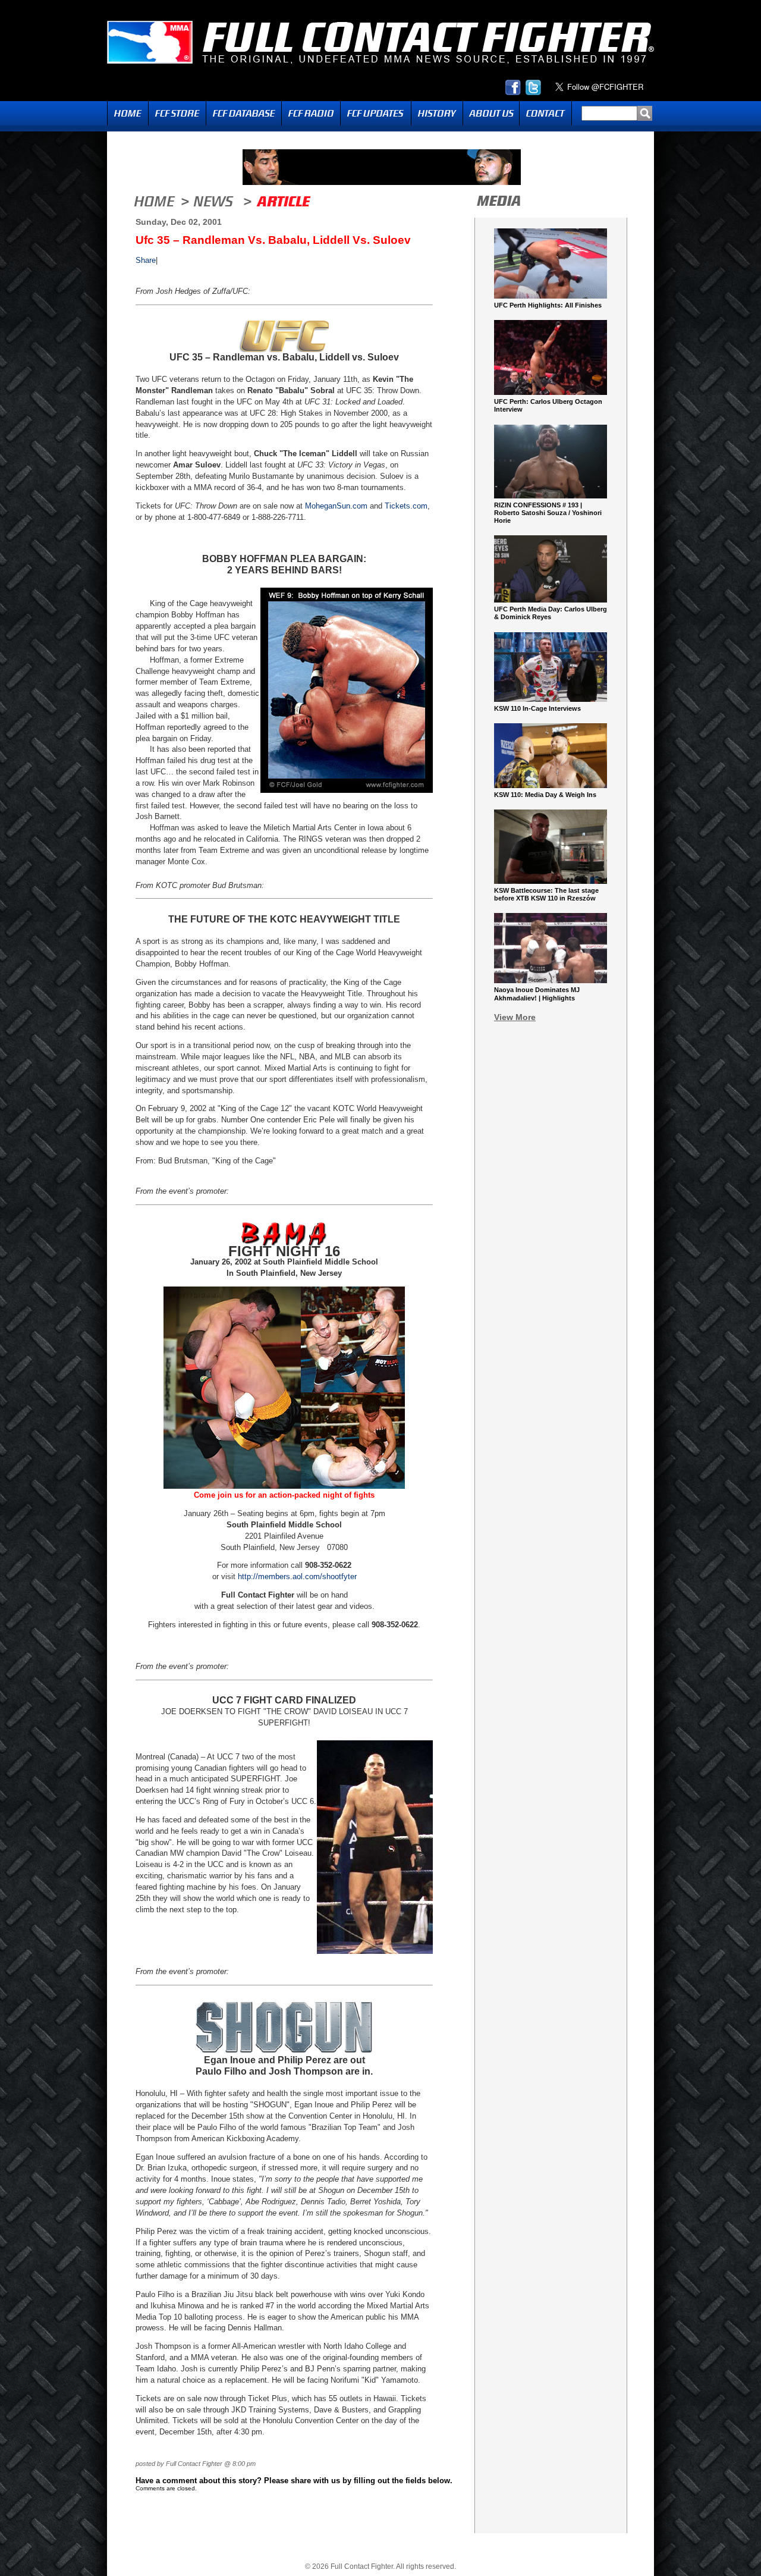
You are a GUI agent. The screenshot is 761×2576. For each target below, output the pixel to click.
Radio (311, 113)
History (437, 113)
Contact (545, 113)
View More (515, 1017)
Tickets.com (406, 506)
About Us (491, 113)
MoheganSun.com (336, 506)
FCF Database (244, 113)
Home (128, 113)
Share (146, 260)
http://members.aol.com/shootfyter (297, 1576)
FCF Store (177, 113)
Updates (376, 113)
